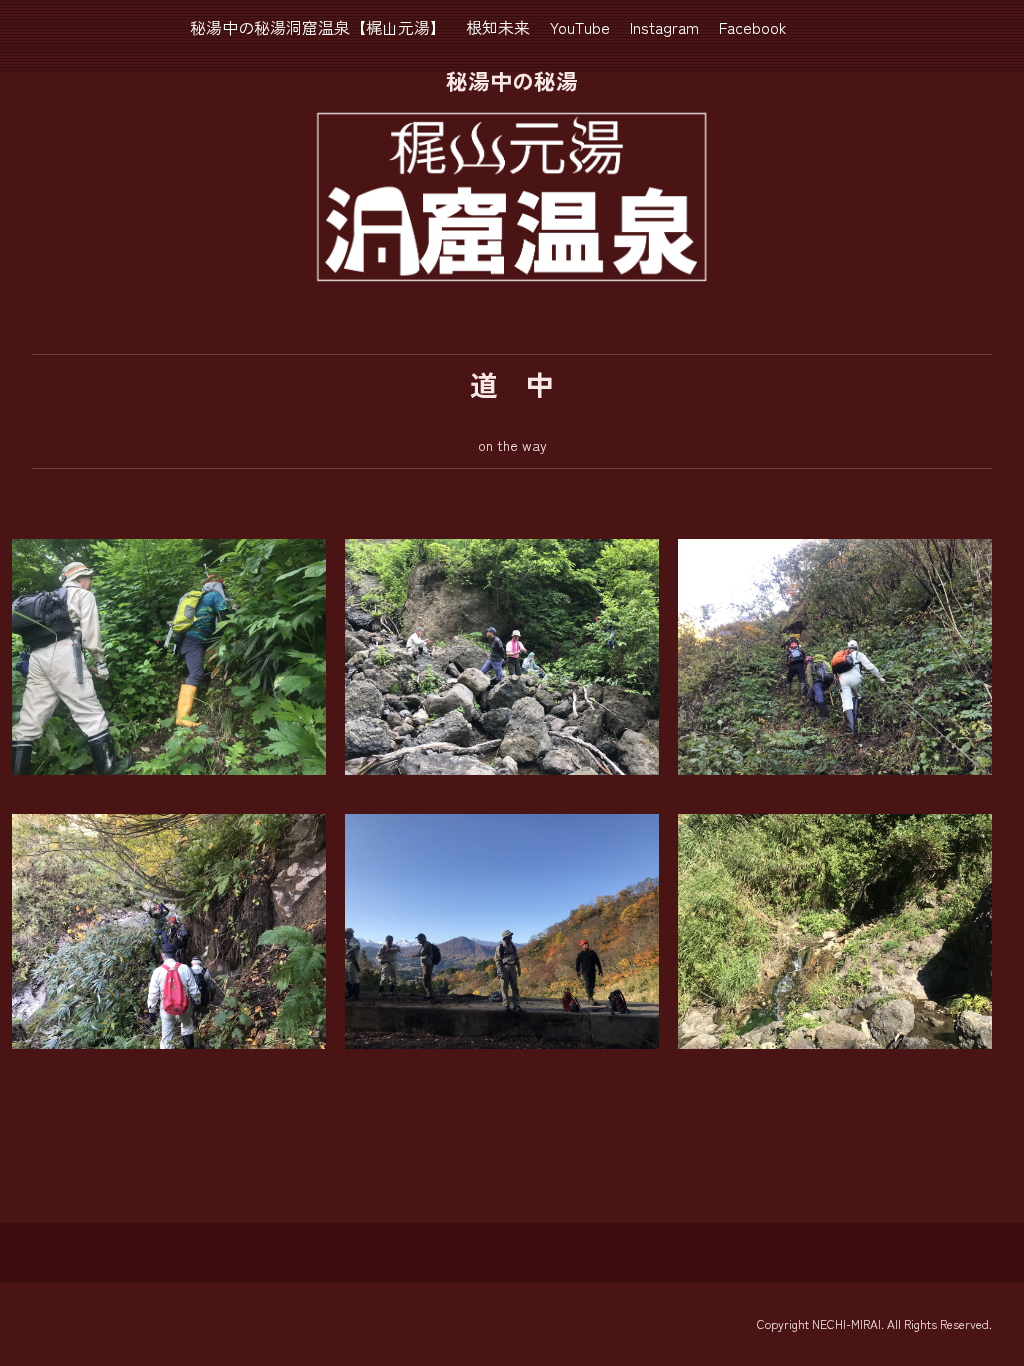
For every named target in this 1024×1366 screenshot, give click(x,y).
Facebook (752, 27)
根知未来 (498, 27)
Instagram (664, 27)
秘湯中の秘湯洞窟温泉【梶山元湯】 (318, 27)
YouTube (580, 27)
